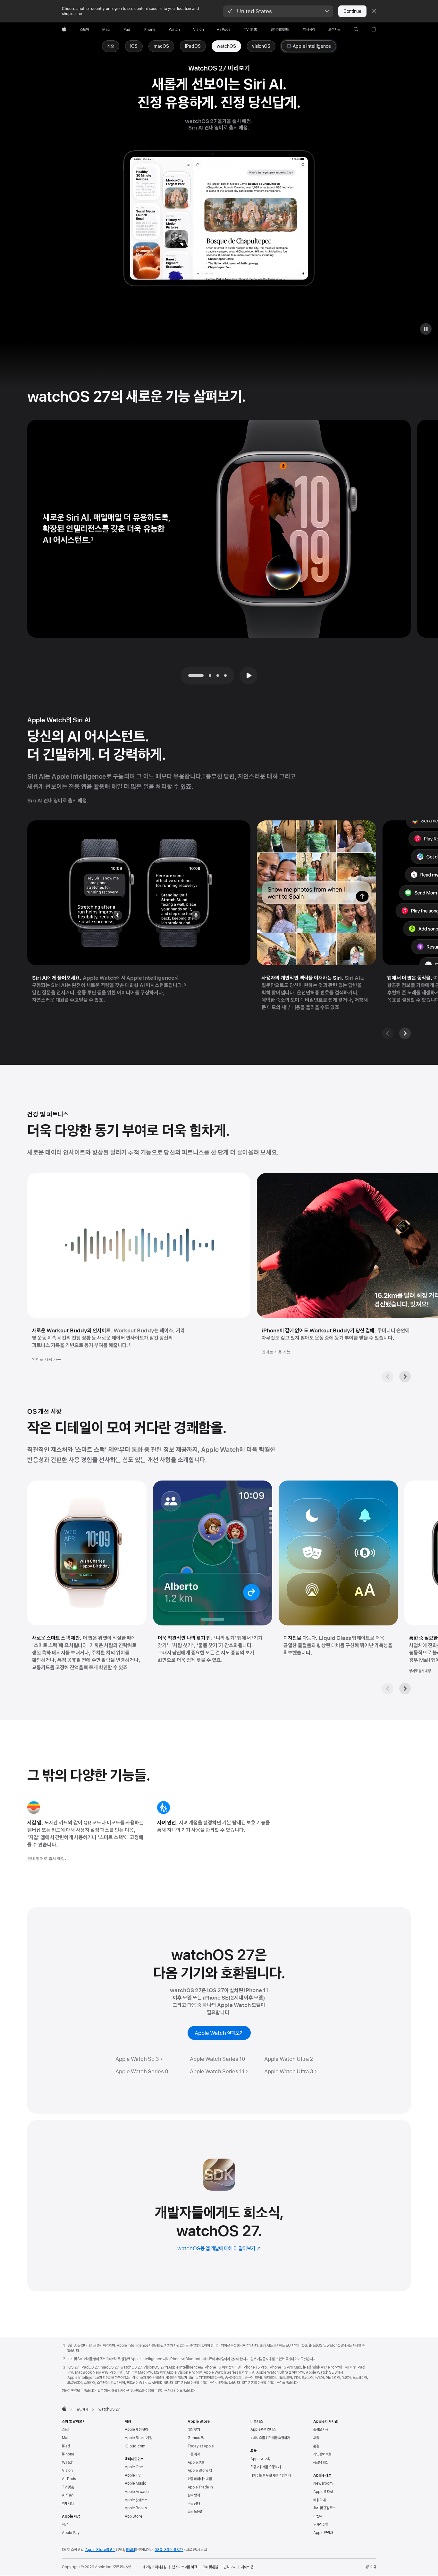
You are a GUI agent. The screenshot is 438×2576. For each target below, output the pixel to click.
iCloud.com (135, 2446)
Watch (68, 2463)
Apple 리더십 (323, 2492)
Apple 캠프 (196, 2463)
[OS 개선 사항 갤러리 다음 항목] (405, 1689)
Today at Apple (201, 2446)
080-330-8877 (169, 2550)
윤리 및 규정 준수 (324, 2508)
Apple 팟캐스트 (136, 2500)
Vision (67, 2471)
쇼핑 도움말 (195, 2512)
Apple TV (133, 2475)
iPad (66, 2446)
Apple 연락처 (323, 2533)
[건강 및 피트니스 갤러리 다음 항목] (405, 1377)
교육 (316, 2438)
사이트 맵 (247, 2567)
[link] (226, 46)
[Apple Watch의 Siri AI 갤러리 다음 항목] (405, 1033)
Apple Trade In (200, 2487)
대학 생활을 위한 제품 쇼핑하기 (270, 2475)
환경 (316, 2446)
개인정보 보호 (322, 2454)
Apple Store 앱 (200, 2471)
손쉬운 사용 (321, 2429)
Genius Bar (197, 2438)
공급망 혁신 (321, 2463)
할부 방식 (194, 2495)
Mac (66, 2438)
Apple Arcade (137, 2492)
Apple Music (135, 2483)
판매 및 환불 (210, 2567)
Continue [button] (352, 11)
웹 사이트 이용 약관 (184, 2567)
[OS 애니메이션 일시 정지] (426, 329)
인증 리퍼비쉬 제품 (200, 2479)
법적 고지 (230, 2567)
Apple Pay (71, 2533)
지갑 (65, 2524)
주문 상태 (194, 2504)
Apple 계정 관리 (136, 2429)
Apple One (134, 2467)
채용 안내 (319, 2500)
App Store (134, 2516)
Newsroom (323, 2483)
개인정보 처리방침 (155, 2567)
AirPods (69, 2479)
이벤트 (318, 2516)
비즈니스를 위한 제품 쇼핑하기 (270, 2438)
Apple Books (136, 2508)
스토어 (66, 2429)
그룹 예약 (194, 2454)
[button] (278, 11)
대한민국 (370, 2567)
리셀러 (130, 2550)
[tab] (210, 675)
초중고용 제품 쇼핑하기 (265, 2467)
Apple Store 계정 (138, 2438)
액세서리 (68, 2504)
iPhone (68, 2454)
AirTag (68, 2495)
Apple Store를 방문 (100, 2550)
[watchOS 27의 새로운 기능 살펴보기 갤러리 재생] (248, 675)
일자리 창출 (321, 2524)
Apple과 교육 (260, 2459)
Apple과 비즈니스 (263, 2429)
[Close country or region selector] (374, 11)
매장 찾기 (194, 2429)
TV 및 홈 (68, 2487)
